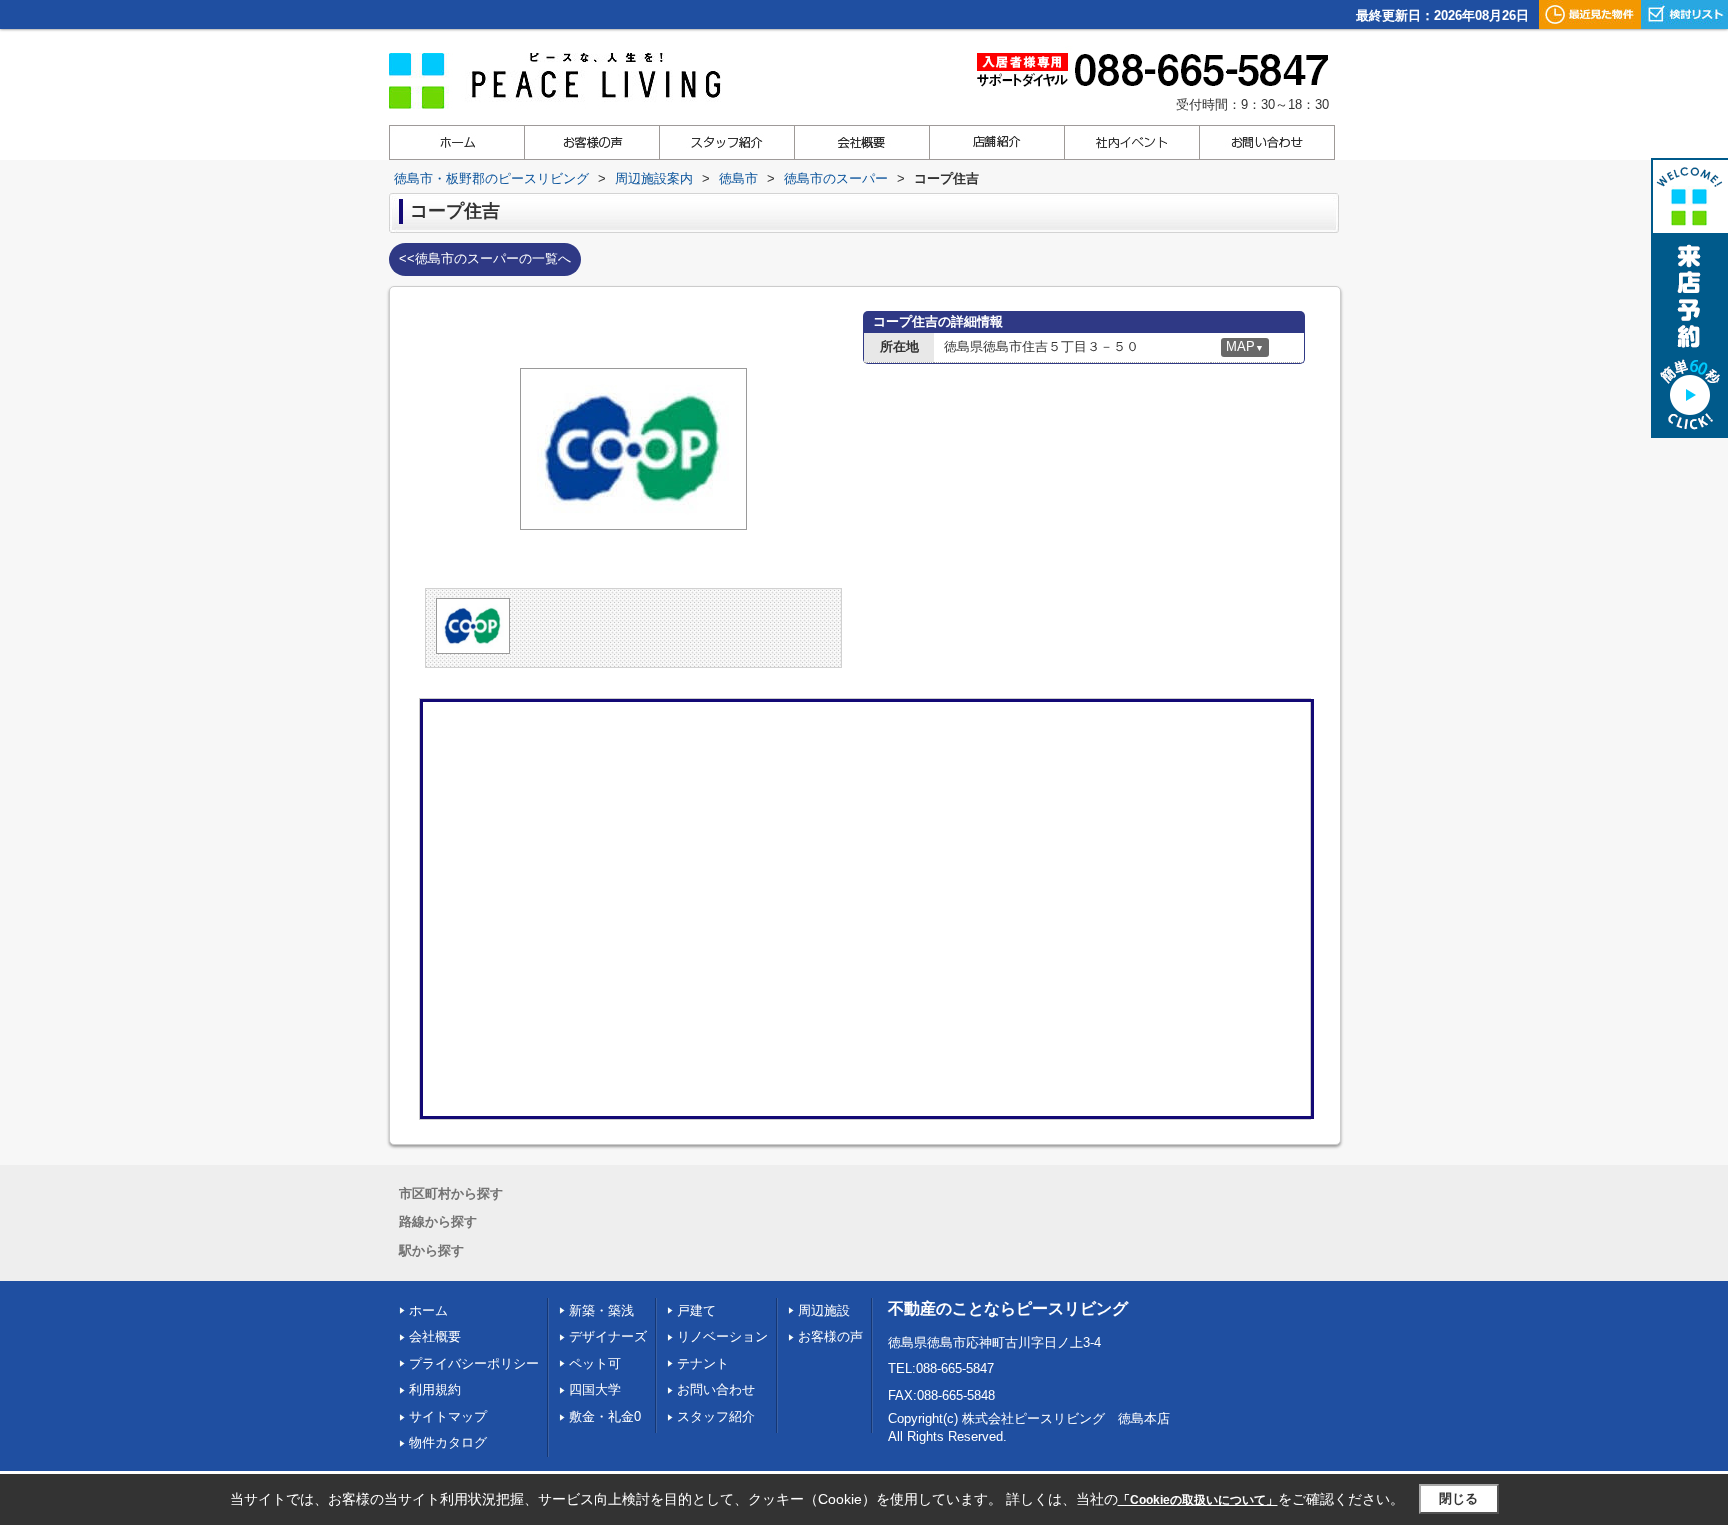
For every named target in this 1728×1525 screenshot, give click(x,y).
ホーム (428, 1310)
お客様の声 (830, 1336)
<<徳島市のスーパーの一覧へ (485, 258)
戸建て (696, 1310)
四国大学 (595, 1389)
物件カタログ (448, 1442)
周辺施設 (824, 1310)
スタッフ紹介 (716, 1416)
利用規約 (435, 1389)
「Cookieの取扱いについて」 (1198, 1500)
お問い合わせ (716, 1389)
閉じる (1458, 1498)
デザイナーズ (608, 1336)
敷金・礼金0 (605, 1416)
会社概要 (435, 1336)
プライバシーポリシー (474, 1363)
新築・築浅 (601, 1310)
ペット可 (595, 1363)
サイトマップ (448, 1416)
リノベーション (722, 1336)
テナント (703, 1363)
